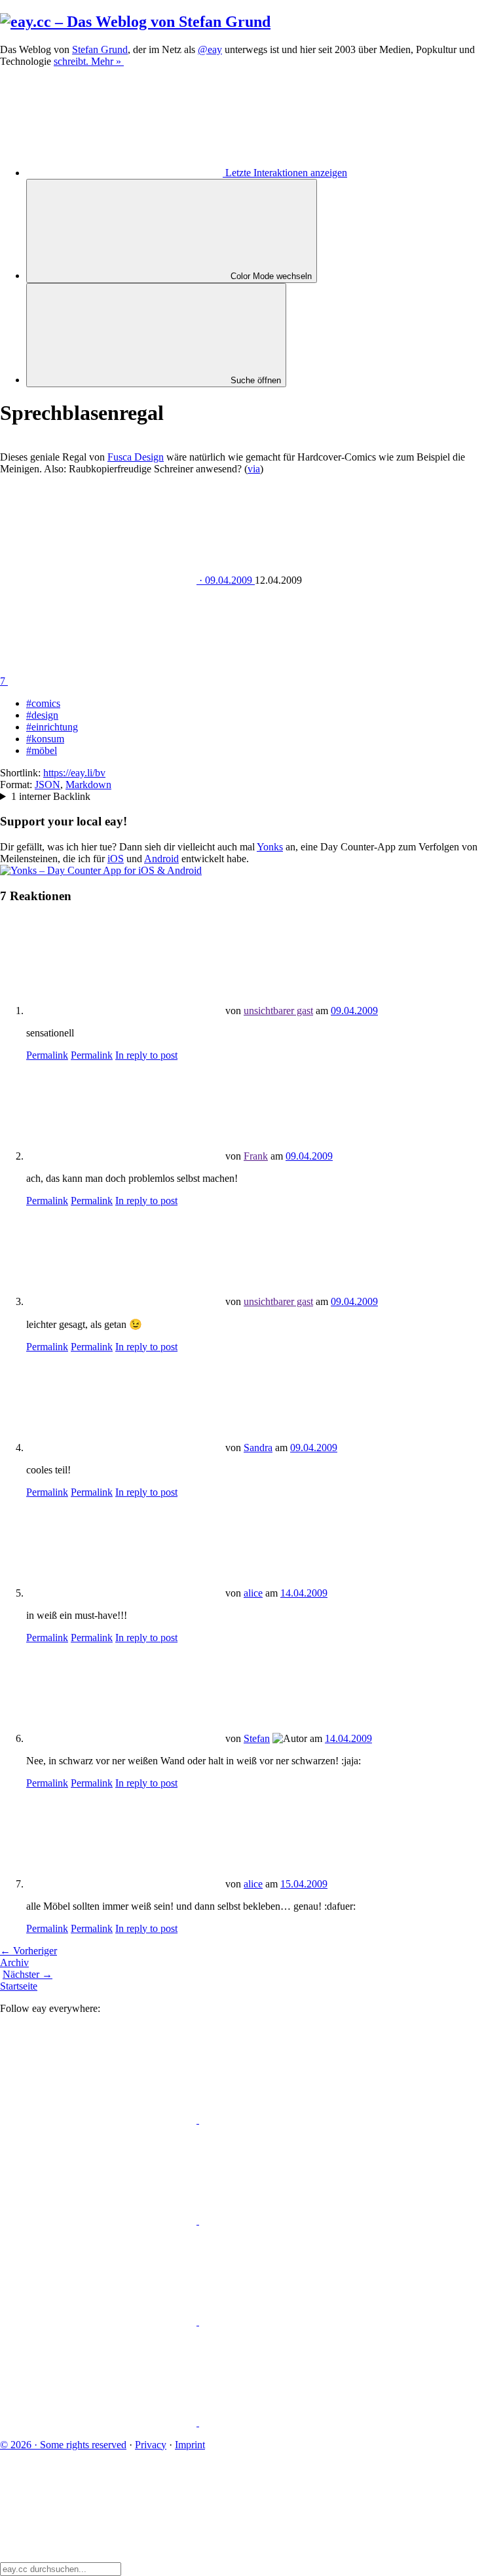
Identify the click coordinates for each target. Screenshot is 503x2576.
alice (253, 1593)
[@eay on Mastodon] (100, 2120)
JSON (47, 785)
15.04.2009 (304, 1884)
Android (161, 859)
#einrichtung (52, 727)
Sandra (258, 1448)
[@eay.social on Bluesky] (297, 2120)
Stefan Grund (100, 49)
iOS (116, 859)
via (254, 469)
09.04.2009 (354, 1011)
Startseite (19, 1986)
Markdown (88, 785)
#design (42, 715)
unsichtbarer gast (278, 1011)
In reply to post (146, 1055)
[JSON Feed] (100, 2422)
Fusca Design (136, 457)
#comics (43, 703)
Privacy (151, 2445)
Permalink (47, 1055)
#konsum (45, 739)
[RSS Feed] (297, 2422)
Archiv (14, 1962)
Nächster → (28, 1974)
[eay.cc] (135, 22)
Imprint (190, 2445)
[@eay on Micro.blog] (100, 2221)
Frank (256, 1156)
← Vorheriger (28, 1951)
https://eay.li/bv (74, 773)
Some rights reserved (63, 2445)
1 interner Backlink (51, 796)
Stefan (257, 1738)
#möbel (42, 750)
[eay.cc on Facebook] (297, 2321)
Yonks (270, 847)
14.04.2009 (304, 1593)
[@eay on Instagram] (100, 2321)
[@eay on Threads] (297, 2221)
